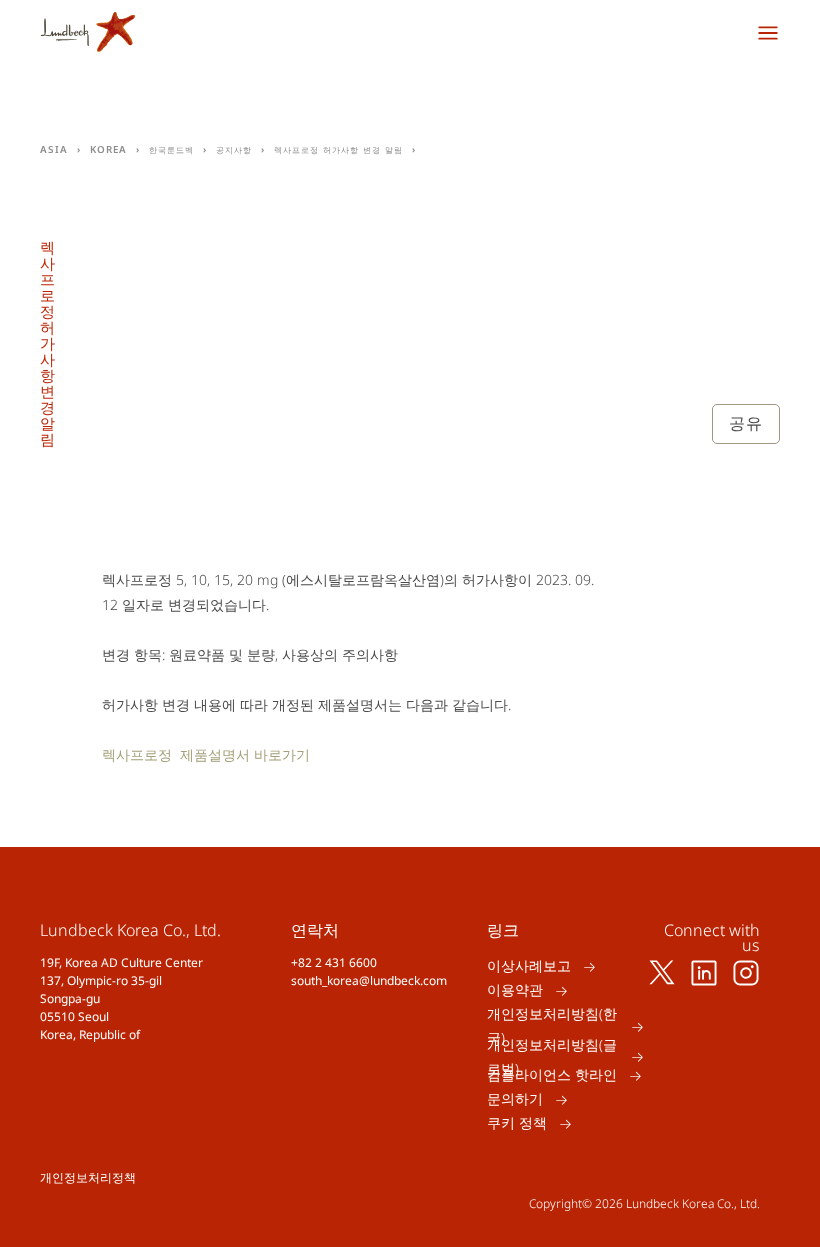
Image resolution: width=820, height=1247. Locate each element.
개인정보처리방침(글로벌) (552, 1056)
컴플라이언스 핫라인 (552, 1075)
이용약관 (515, 990)
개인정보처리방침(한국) (552, 1026)
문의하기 (515, 1099)
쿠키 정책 (517, 1123)
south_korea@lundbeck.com (369, 980)
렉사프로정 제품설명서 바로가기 (206, 754)
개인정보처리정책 (88, 1177)
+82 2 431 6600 (334, 962)
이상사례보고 (529, 966)
